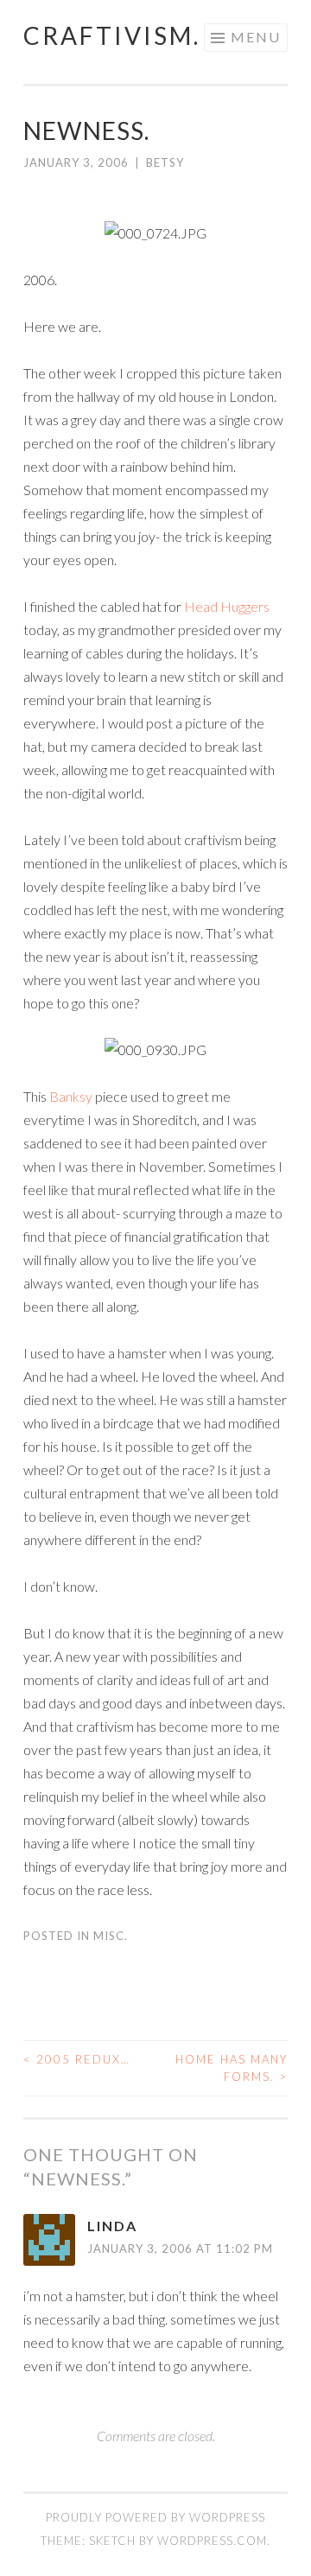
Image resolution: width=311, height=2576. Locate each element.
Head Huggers (227, 606)
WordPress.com (212, 2541)
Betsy (165, 162)
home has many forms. (232, 2068)
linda (112, 2226)
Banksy (71, 1096)
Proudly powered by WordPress (155, 2517)
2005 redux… (77, 2059)
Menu (256, 37)
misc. (111, 1936)
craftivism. (112, 35)
